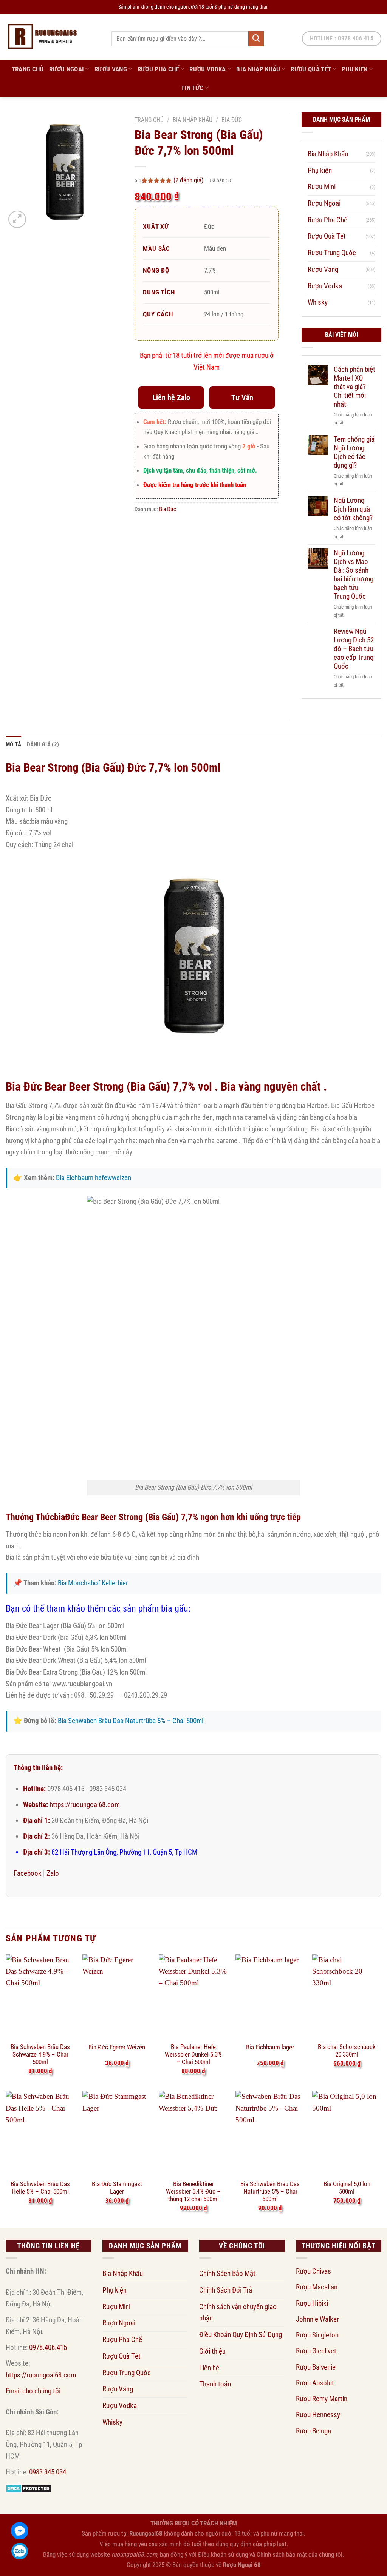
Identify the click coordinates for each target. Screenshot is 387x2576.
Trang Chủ (28, 69)
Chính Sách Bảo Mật (227, 2273)
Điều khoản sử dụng (223, 2554)
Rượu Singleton (317, 2335)
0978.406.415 (48, 2347)
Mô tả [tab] (14, 744)
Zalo (53, 1873)
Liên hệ (209, 2368)
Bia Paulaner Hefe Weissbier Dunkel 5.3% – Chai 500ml (193, 2051)
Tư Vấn (242, 397)
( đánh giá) (189, 180)
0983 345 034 (48, 2472)
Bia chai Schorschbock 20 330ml (347, 2051)
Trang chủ (149, 120)
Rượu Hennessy (318, 2415)
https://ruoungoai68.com (85, 1805)
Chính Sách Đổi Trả (226, 2290)
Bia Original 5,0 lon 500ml (347, 2188)
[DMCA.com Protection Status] (29, 2488)
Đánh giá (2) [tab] (43, 744)
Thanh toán (215, 2384)
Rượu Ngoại (67, 69)
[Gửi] (256, 39)
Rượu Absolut (315, 2383)
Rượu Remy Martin (322, 2399)
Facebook (28, 1873)
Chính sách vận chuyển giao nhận (238, 2313)
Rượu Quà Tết (311, 69)
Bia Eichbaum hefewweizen (94, 1178)
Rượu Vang (111, 69)
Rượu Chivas (313, 2271)
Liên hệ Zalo (171, 397)
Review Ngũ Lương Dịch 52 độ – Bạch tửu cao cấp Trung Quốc (354, 649)
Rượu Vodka (207, 69)
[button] (17, 220)
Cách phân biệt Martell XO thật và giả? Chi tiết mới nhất (354, 387)
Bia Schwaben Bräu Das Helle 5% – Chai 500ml (40, 2188)
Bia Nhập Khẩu (258, 69)
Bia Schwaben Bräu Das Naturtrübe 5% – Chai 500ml (131, 1721)
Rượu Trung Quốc (332, 253)
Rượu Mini (322, 187)
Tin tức (192, 88)
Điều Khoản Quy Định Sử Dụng (241, 2335)
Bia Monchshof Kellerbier (93, 1583)
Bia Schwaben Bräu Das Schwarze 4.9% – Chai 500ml (40, 2051)
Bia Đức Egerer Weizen (117, 2047)
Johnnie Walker (317, 2319)
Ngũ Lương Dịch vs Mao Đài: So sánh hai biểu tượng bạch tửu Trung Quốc (354, 575)
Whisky (318, 302)
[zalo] (20, 2551)
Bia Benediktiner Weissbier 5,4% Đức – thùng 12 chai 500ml (193, 2188)
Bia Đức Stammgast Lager (117, 2188)
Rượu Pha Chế (158, 69)
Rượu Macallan (317, 2287)
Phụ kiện (355, 69)
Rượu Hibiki (312, 2303)
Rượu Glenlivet (316, 2351)
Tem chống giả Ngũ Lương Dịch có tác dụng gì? (354, 452)
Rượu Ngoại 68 (242, 2565)
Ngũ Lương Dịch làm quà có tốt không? (353, 509)
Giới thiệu (212, 2351)
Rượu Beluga (313, 2431)
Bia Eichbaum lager (270, 2047)
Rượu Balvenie (316, 2367)
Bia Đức (232, 120)
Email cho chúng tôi (33, 2391)
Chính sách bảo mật (282, 2554)
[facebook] (20, 2531)
